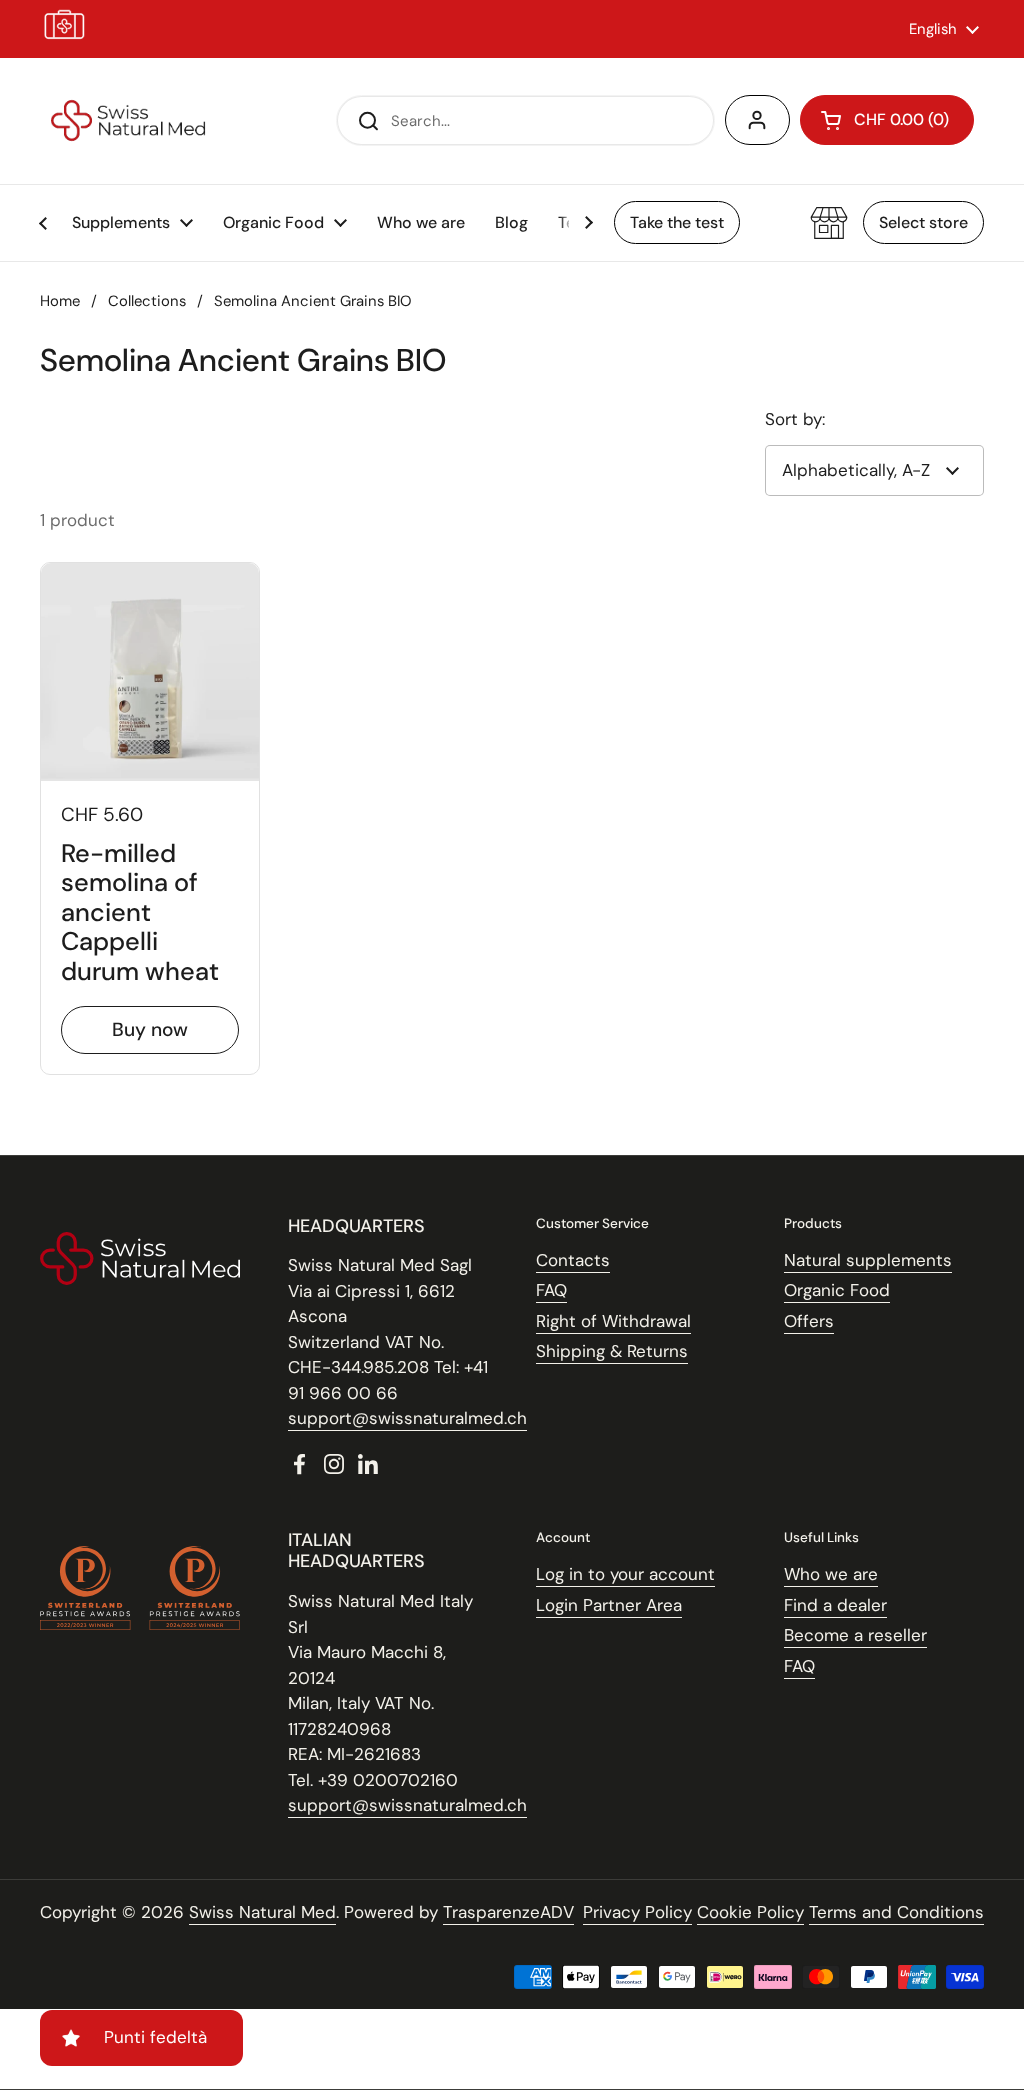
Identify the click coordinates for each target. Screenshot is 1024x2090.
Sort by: (795, 419)
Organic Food (837, 1290)
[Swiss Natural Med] (128, 121)
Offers (809, 1321)
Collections (147, 301)
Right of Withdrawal (613, 1321)
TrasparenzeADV (508, 1912)
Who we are (831, 1574)
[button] (887, 120)
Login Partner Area (609, 1605)
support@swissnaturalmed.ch (407, 1418)
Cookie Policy (750, 1912)
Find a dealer (835, 1605)
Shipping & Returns (612, 1351)
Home (60, 301)
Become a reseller (855, 1635)
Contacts (573, 1260)
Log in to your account (625, 1574)
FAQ (551, 1290)
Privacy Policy (637, 1912)
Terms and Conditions (896, 1912)
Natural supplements (868, 1260)
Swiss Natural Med (262, 1912)
